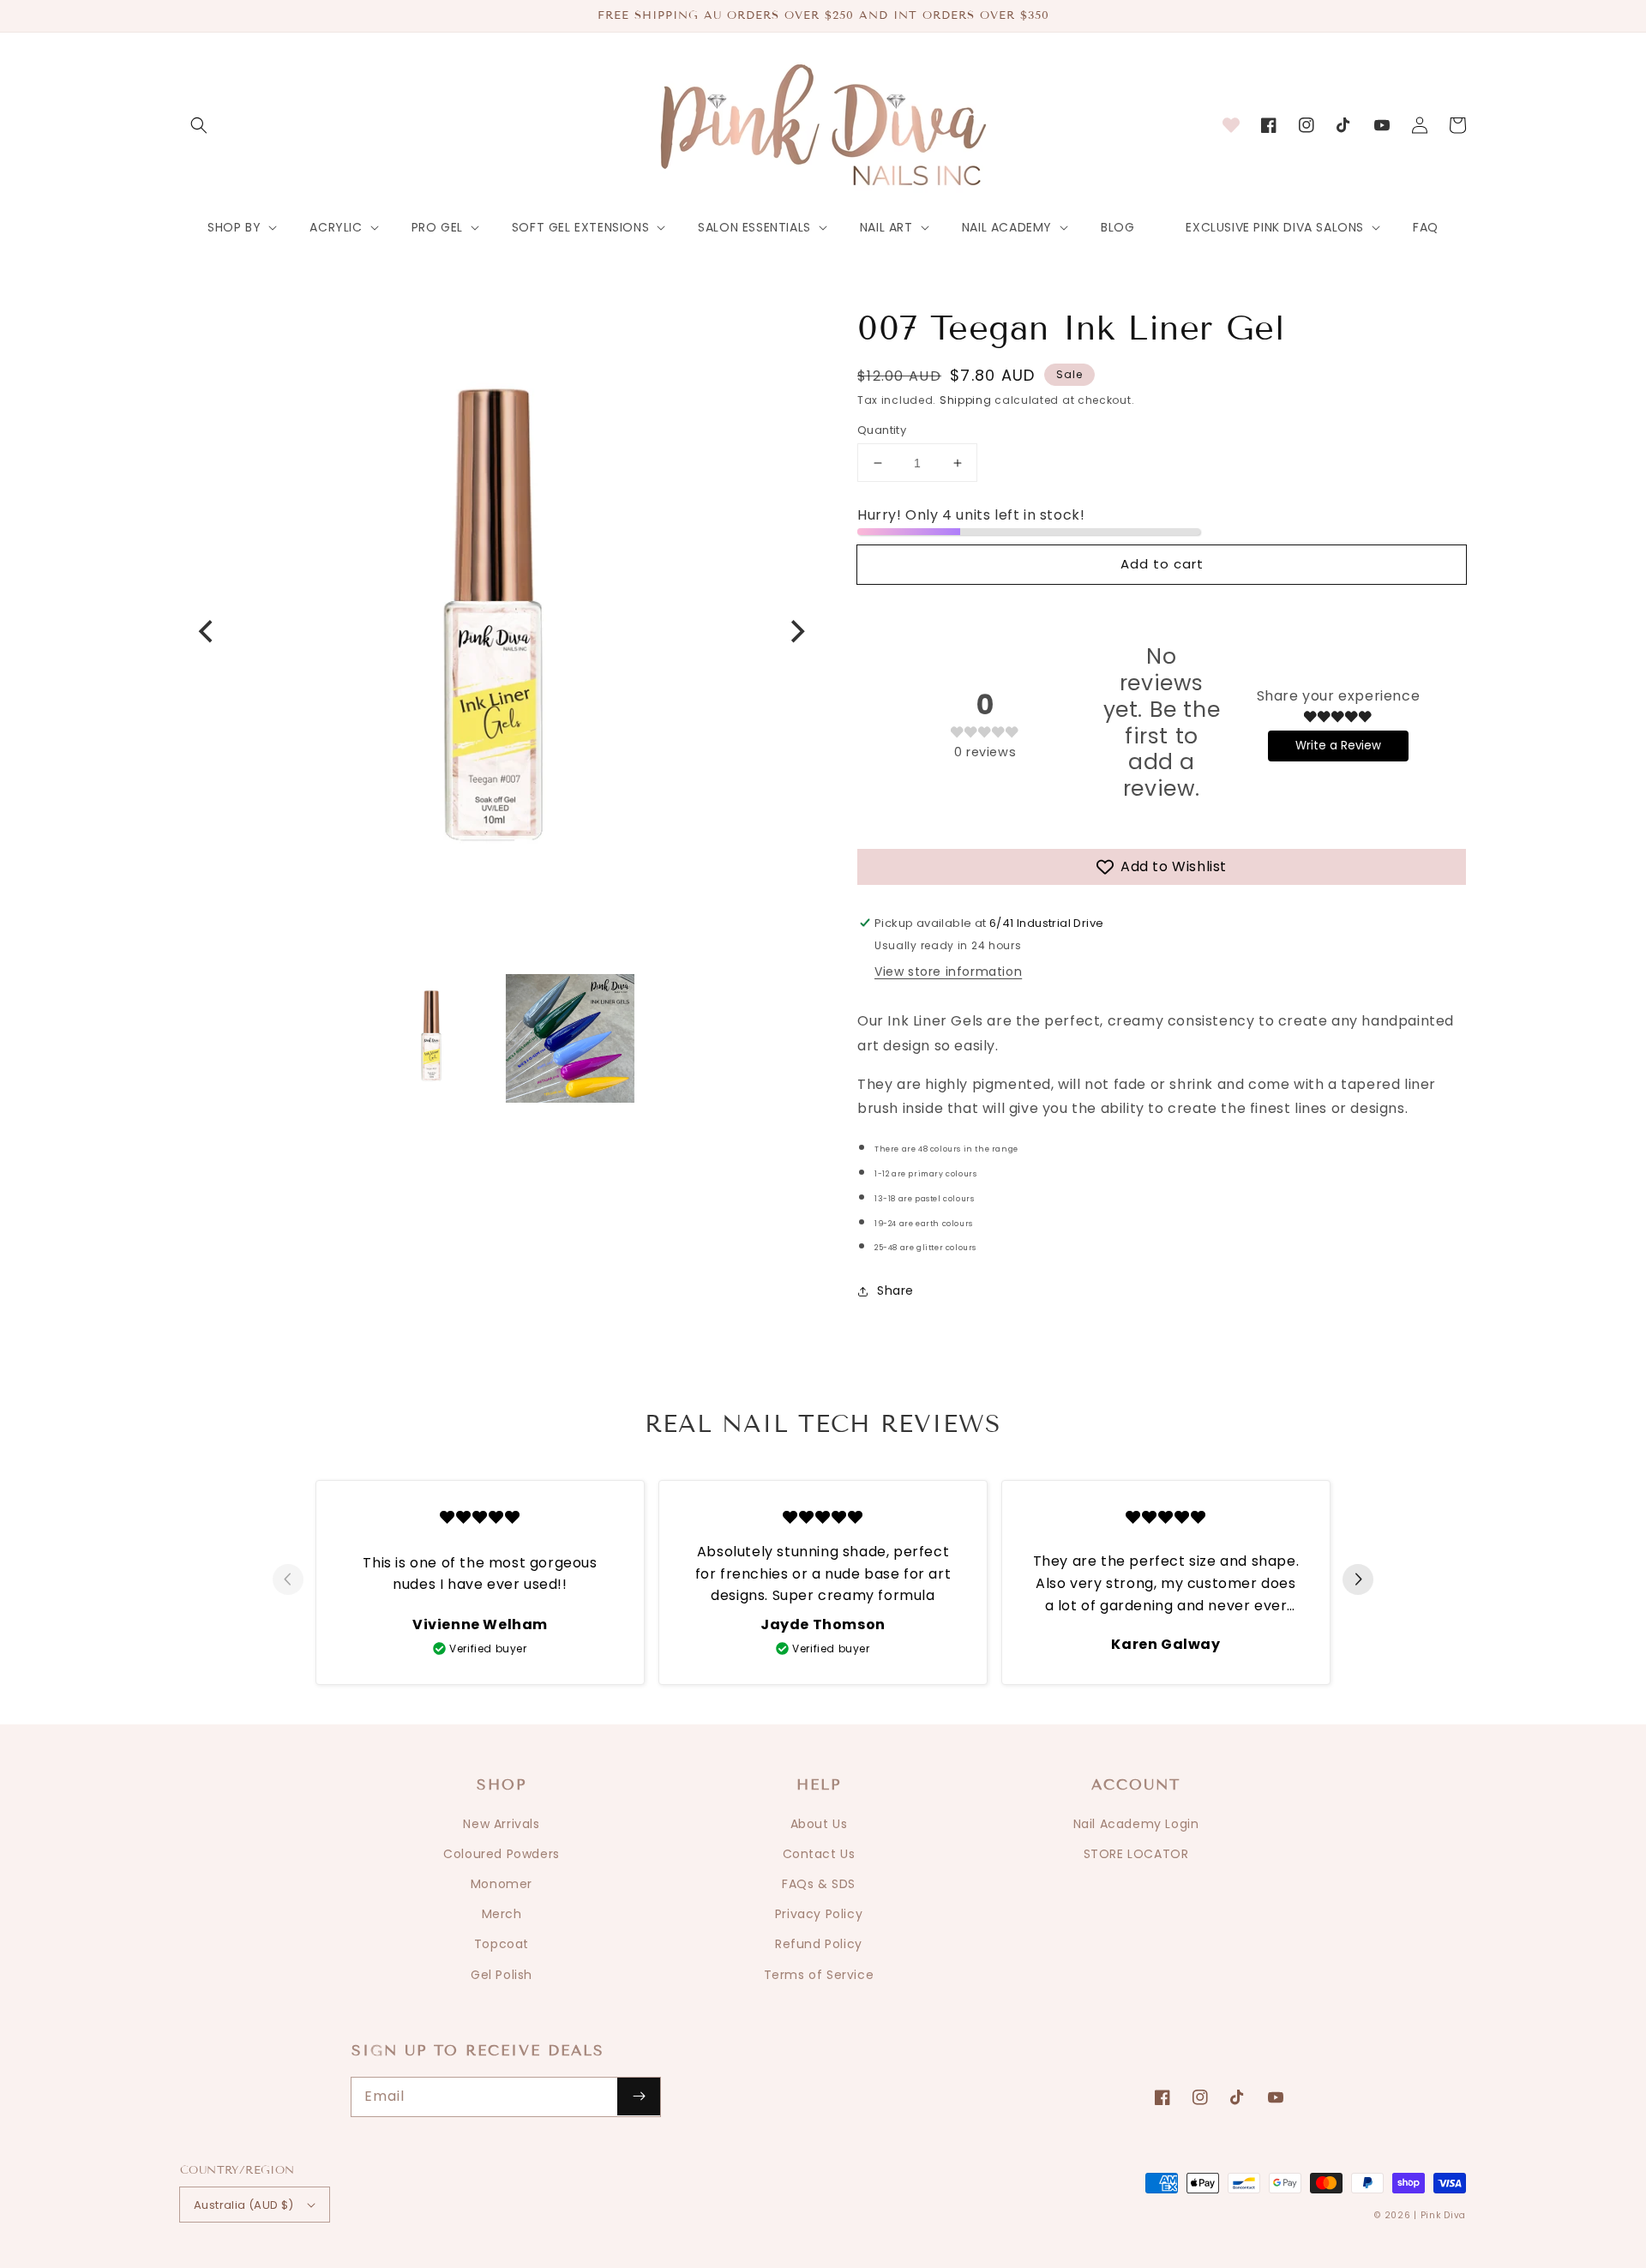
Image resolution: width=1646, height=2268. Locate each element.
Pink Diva (1443, 2215)
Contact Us (819, 1854)
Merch (502, 1914)
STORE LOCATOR (1136, 1854)
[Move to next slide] (1358, 1581)
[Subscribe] (639, 2097)
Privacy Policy (819, 1914)
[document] (502, 632)
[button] (199, 125)
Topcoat (502, 1944)
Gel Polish (502, 1975)
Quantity (882, 430)
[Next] (796, 631)
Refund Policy (819, 1944)
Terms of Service (819, 1975)
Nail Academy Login (1136, 1824)
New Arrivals (501, 1824)
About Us (819, 1824)
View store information (948, 972)
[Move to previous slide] (288, 1581)
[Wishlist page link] (1231, 125)
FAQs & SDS (819, 1884)
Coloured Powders (502, 1854)
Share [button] (895, 1290)
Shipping (966, 400)
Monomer (502, 1884)
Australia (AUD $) (244, 2205)
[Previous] (207, 631)
